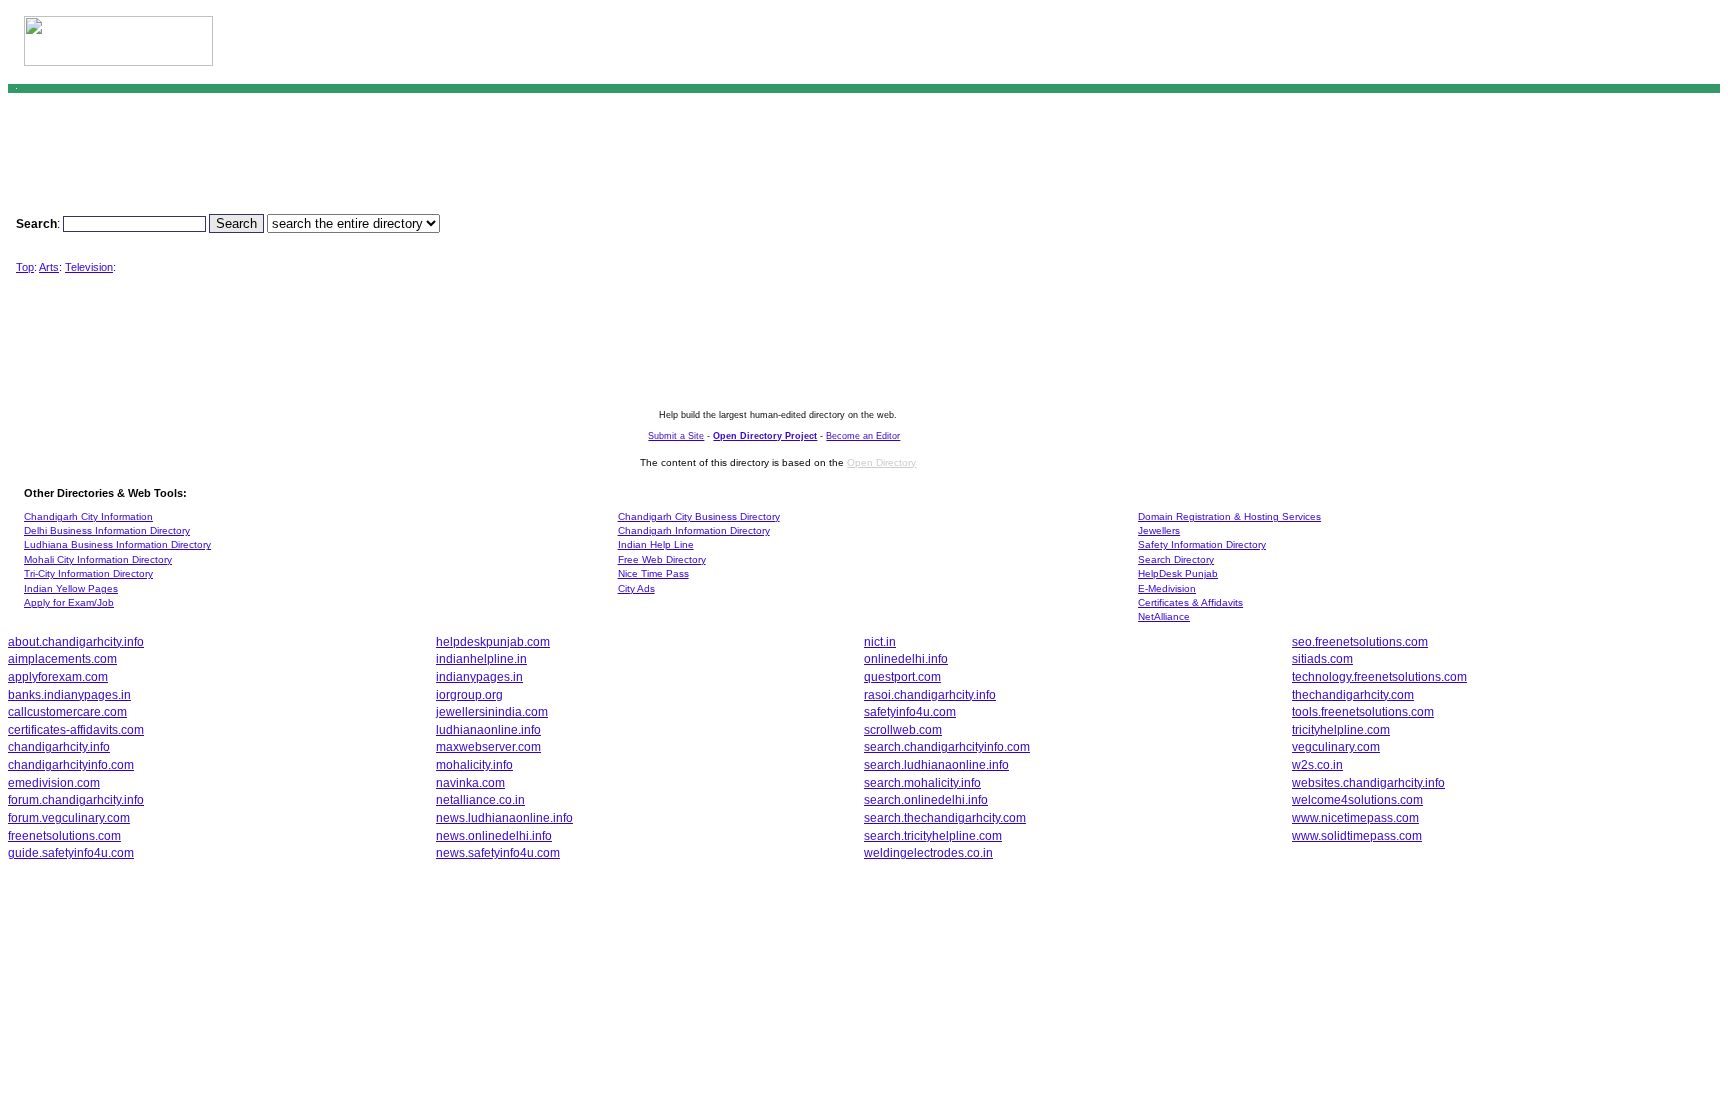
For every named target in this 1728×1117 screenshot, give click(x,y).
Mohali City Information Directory (98, 559)
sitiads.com (1322, 658)
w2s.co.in (1317, 764)
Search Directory (1176, 559)
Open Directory (881, 462)
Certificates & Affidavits (1190, 602)
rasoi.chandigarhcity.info (930, 694)
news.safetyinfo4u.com (498, 852)
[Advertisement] (1470, 46)
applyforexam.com (58, 676)
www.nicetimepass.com (1355, 817)
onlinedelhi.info (906, 658)
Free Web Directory (662, 559)
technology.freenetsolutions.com (1379, 676)
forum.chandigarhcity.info (76, 799)
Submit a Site (676, 436)
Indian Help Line (656, 544)
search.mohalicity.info (922, 782)
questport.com (902, 676)
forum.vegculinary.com (69, 817)
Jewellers (1159, 530)
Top (25, 267)
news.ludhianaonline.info (504, 817)
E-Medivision (1167, 588)
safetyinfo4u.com (910, 711)
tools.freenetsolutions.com (1363, 711)
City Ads (636, 588)
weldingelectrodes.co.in (928, 852)
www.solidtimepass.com (1357, 835)
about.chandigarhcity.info (76, 641)
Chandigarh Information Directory (694, 530)
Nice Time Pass (653, 573)
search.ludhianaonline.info (936, 764)
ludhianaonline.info (488, 729)
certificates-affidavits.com (76, 729)
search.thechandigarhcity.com (945, 817)
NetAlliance (1164, 616)
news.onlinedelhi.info (494, 835)
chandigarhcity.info (59, 746)
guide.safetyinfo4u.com (71, 852)
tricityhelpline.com (1341, 729)
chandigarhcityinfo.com (71, 764)
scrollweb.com (903, 729)
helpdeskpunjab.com (493, 641)
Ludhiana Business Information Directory (117, 544)
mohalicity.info (474, 764)
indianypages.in (479, 676)
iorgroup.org (469, 694)
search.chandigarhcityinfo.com (947, 746)
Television (89, 267)
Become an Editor (863, 436)
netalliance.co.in (480, 799)
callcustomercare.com (67, 711)
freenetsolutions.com (64, 835)
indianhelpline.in (481, 658)
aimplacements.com (62, 658)
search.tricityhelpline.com (933, 835)
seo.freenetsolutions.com (1360, 641)
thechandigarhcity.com (1353, 694)
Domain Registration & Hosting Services (1229, 516)
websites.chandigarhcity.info (1368, 782)
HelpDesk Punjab (1178, 573)
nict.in (880, 641)
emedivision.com (54, 782)
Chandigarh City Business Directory (699, 516)
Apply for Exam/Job (69, 602)
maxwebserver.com (488, 746)
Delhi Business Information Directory (107, 530)
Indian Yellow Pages (71, 588)
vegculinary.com (1336, 746)
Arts (49, 267)
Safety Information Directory (1202, 544)
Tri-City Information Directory (88, 573)
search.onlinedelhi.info (926, 799)
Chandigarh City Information (88, 516)
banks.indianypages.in (69, 694)
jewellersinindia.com (492, 711)
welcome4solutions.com (1357, 799)
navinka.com (470, 782)
